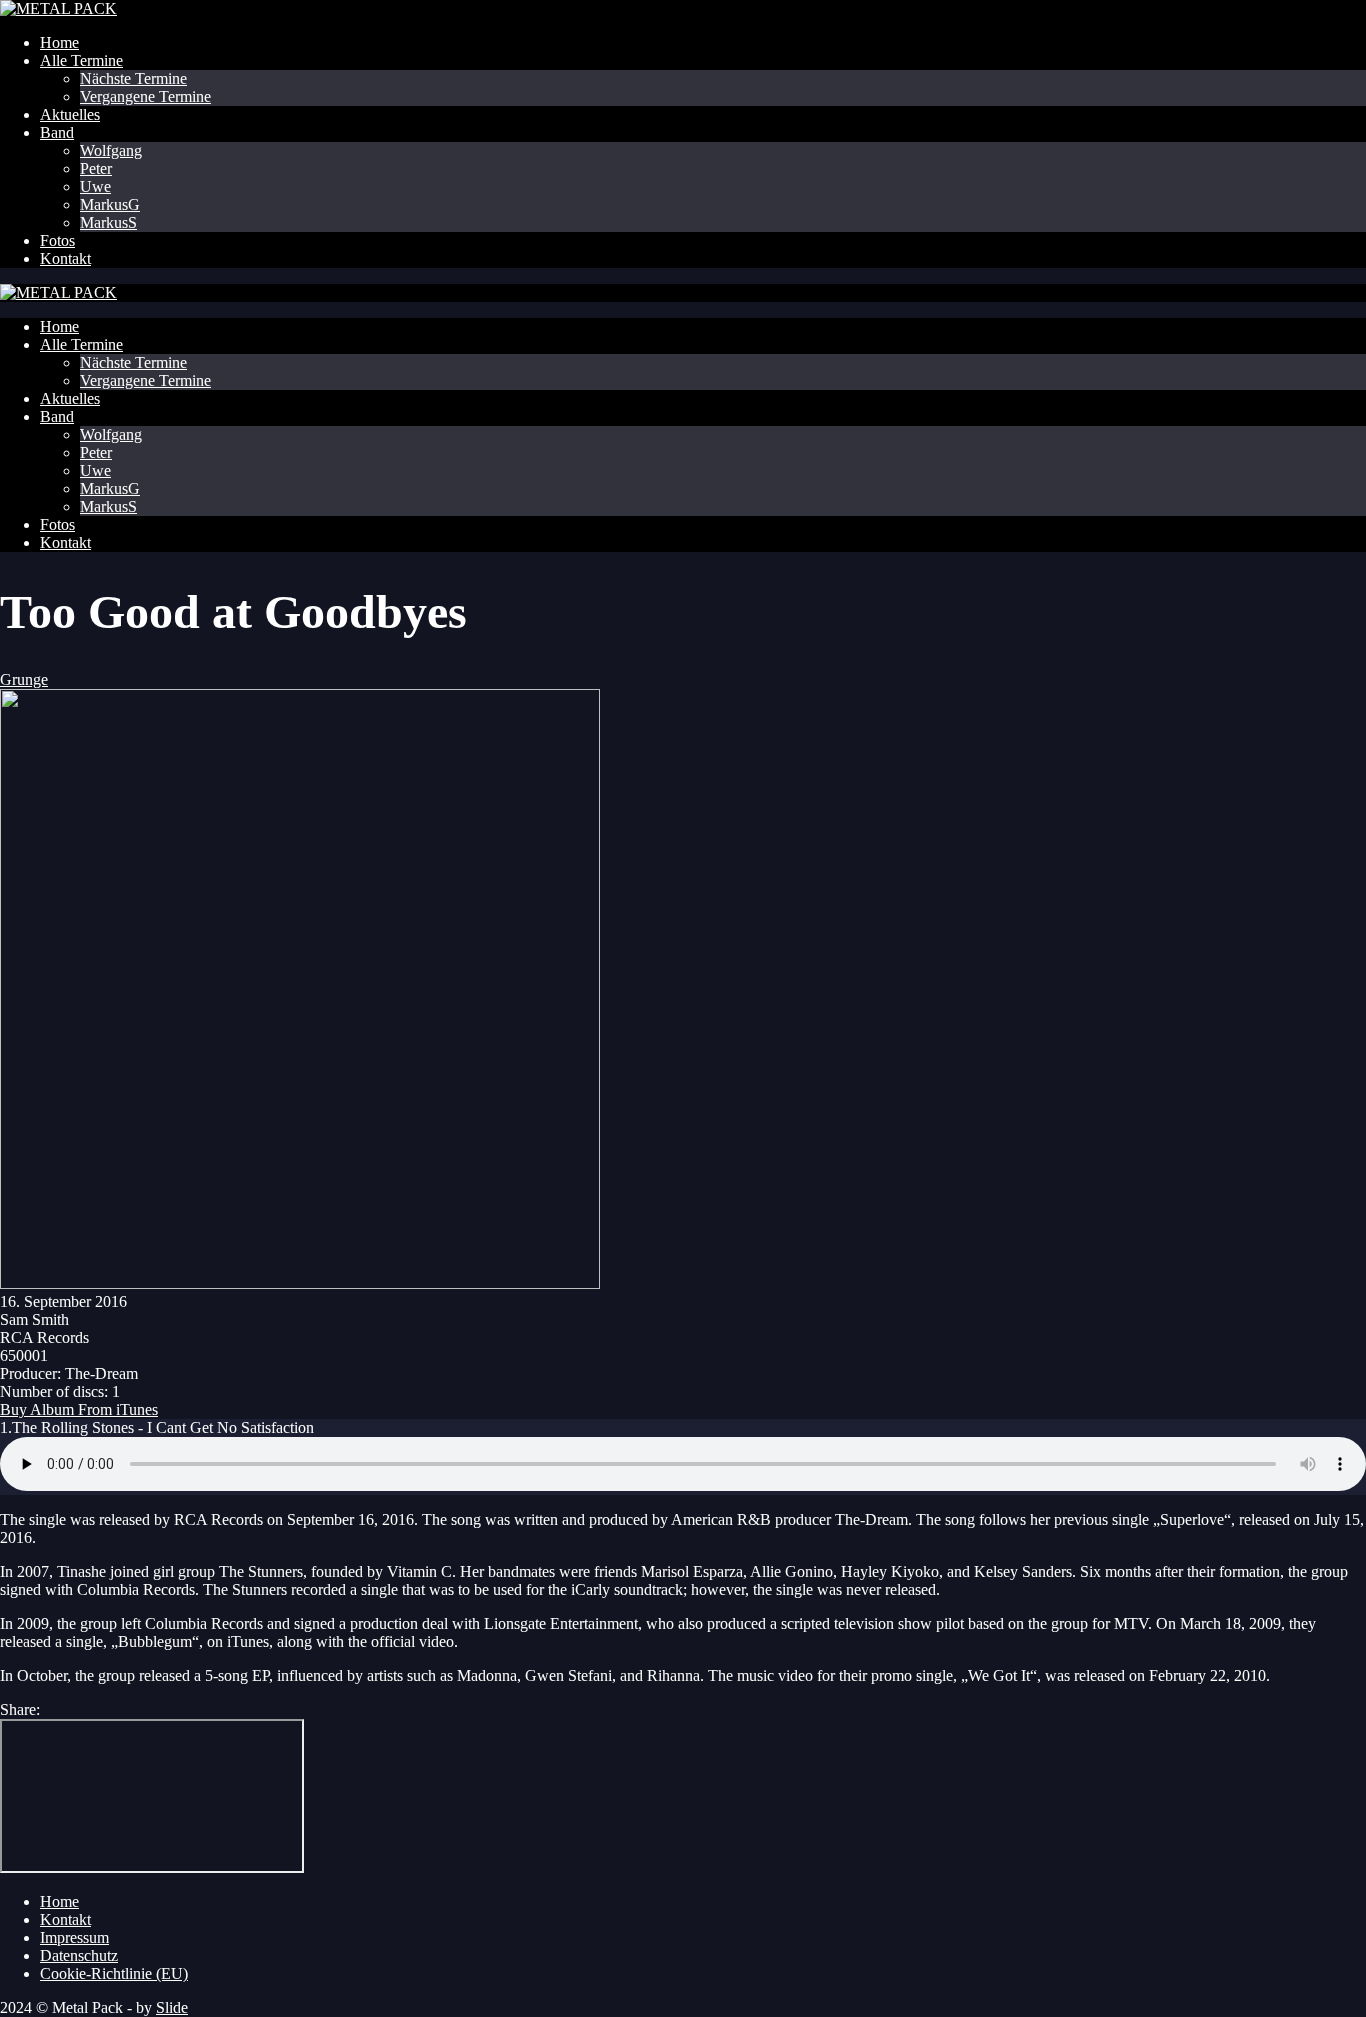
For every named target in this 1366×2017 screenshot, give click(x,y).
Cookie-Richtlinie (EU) (114, 1973)
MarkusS (108, 222)
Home (59, 42)
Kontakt (65, 258)
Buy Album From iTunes (79, 1409)
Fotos (57, 240)
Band (57, 132)
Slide (172, 2007)
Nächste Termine (133, 78)
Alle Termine (81, 60)
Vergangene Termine (145, 96)
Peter (96, 168)
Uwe (95, 186)
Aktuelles (70, 114)
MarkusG (110, 204)
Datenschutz (79, 1955)
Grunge (24, 679)
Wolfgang (111, 150)
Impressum (74, 1937)
